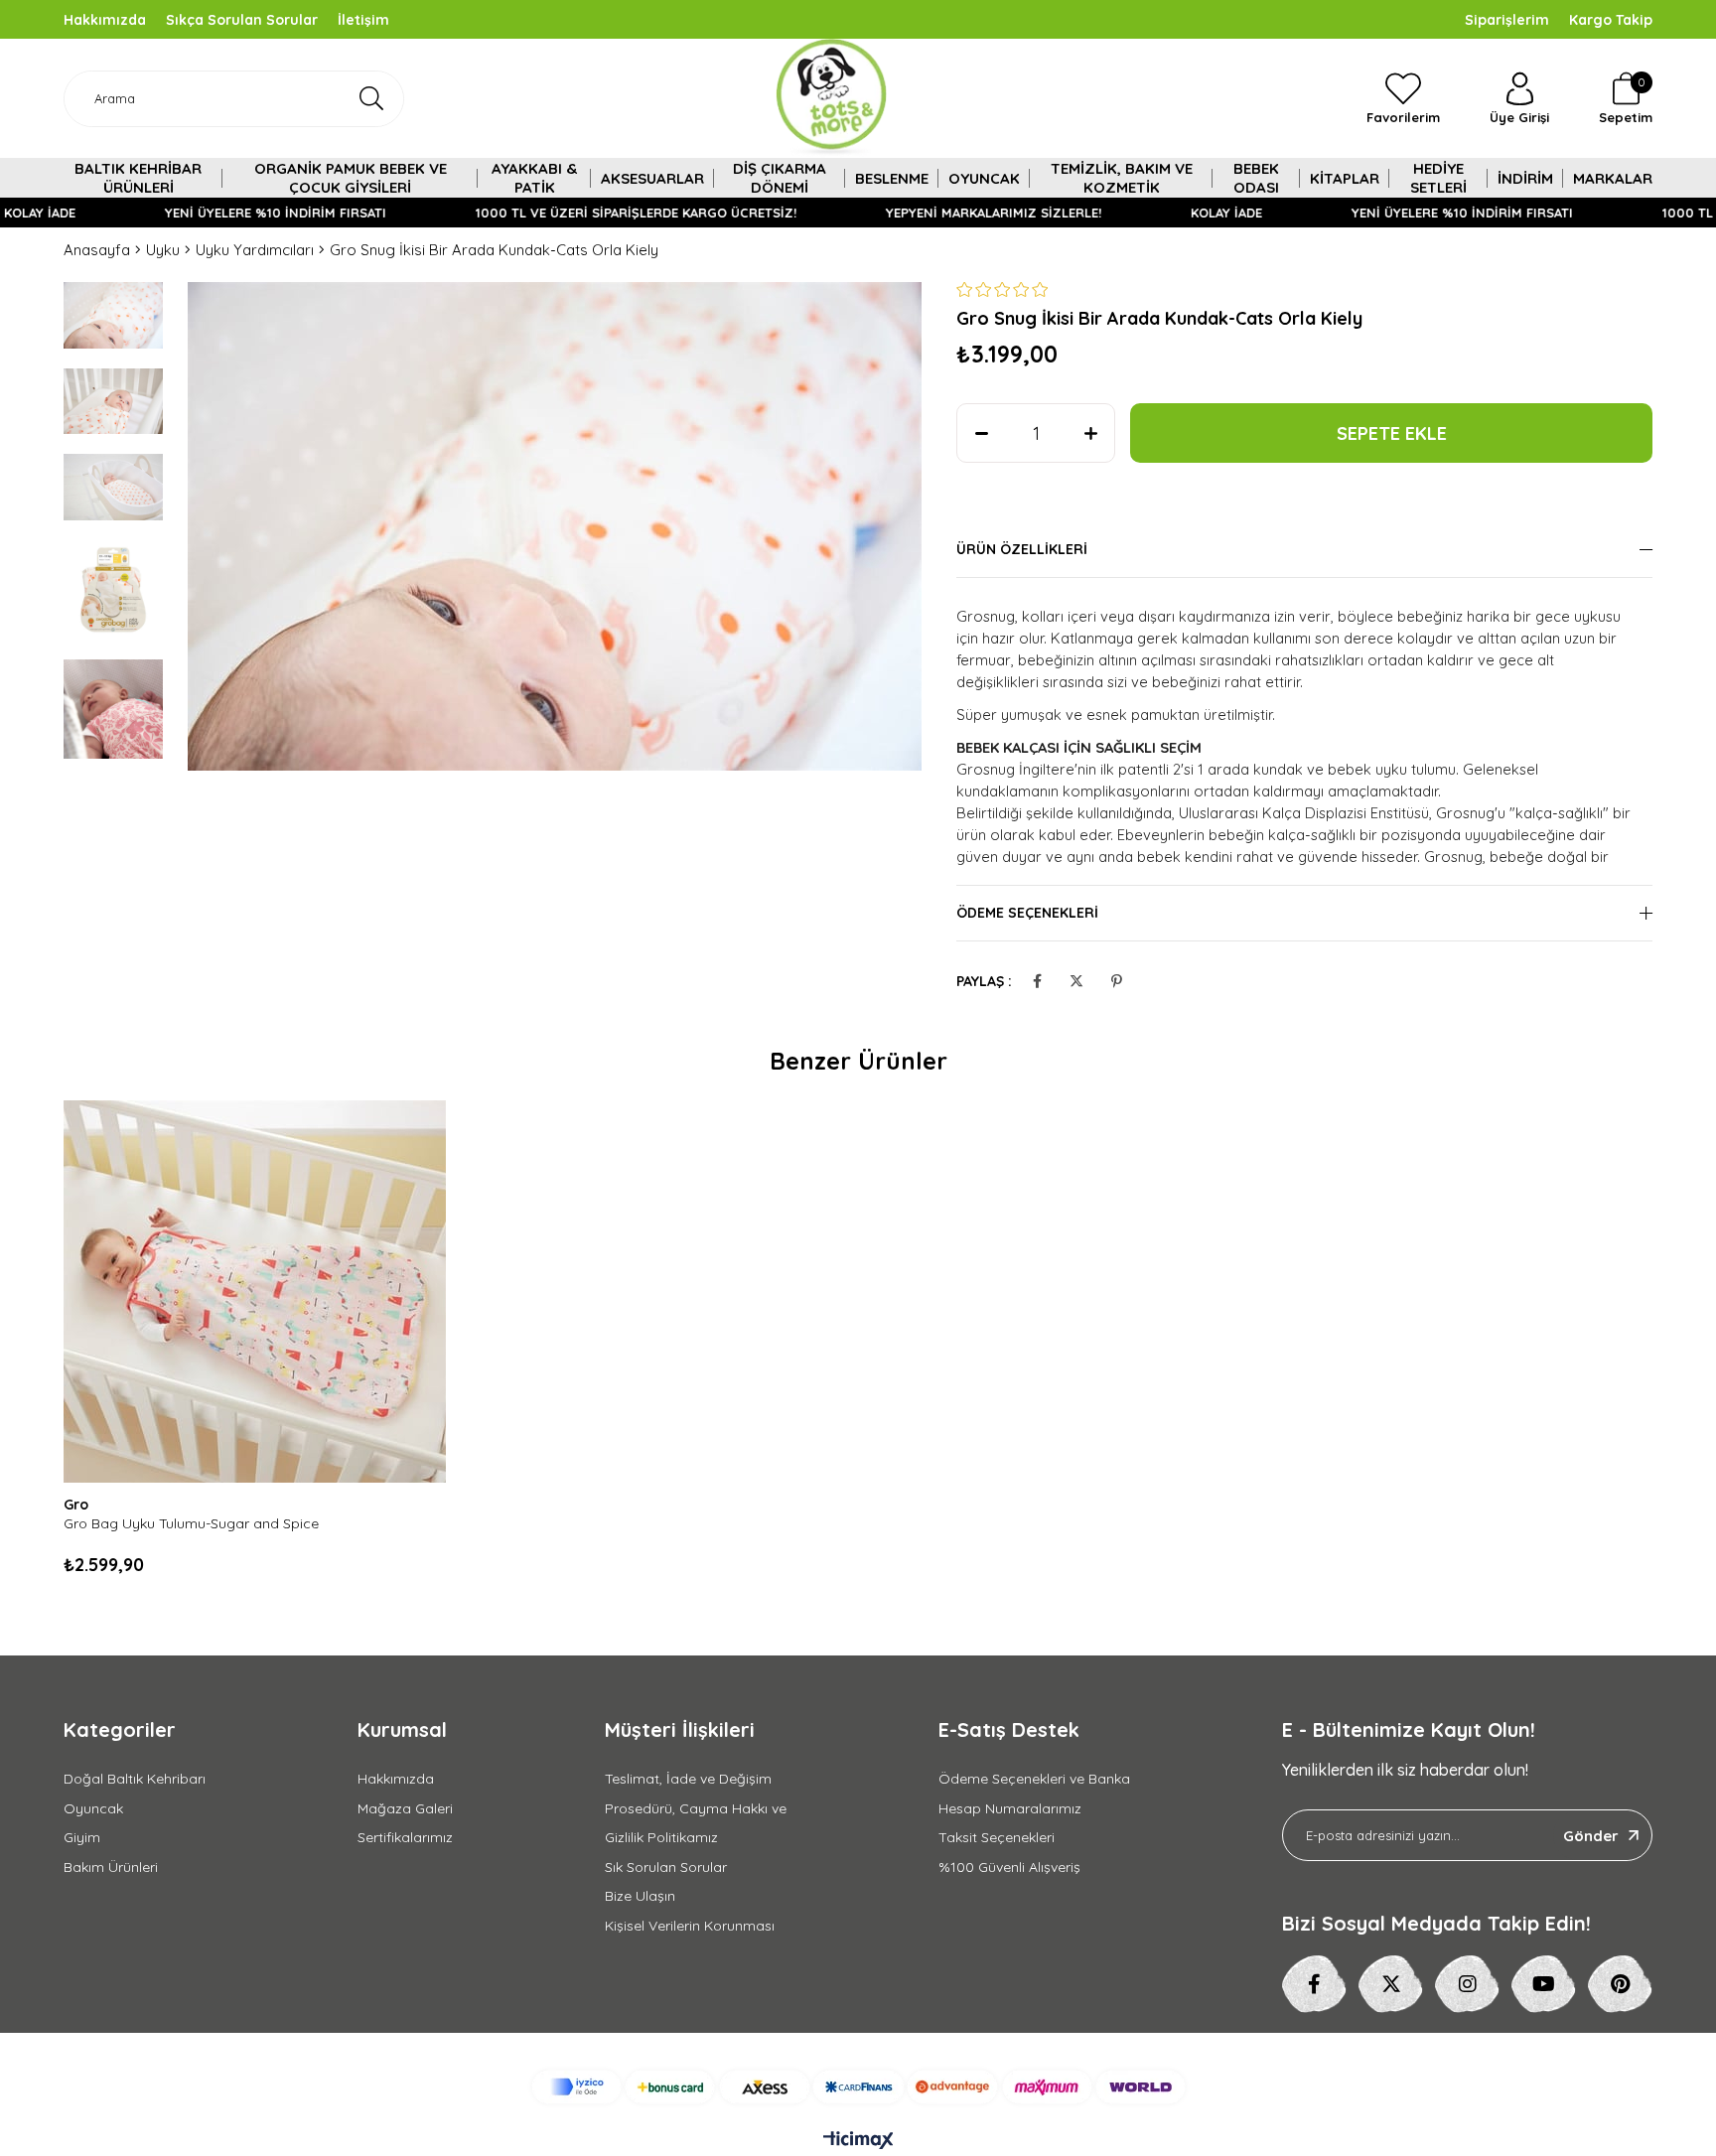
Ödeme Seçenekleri (1027, 913)
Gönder (1591, 1836)
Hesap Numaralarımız (1010, 1808)
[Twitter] (1391, 1984)
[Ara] (371, 99)
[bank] (858, 2087)
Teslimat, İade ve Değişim (688, 1779)
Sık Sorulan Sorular (666, 1867)
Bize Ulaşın (640, 1896)
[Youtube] (1544, 1984)
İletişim (363, 20)
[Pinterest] (1620, 1984)
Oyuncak (93, 1808)
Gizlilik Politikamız (661, 1837)
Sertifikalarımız (405, 1837)
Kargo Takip (1611, 20)
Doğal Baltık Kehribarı (135, 1779)
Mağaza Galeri (405, 1808)
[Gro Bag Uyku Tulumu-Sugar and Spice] (255, 1292)
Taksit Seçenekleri (997, 1837)
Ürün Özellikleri (1022, 549)
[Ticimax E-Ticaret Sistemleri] (858, 2141)
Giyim (82, 1837)
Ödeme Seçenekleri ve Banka (1034, 1779)
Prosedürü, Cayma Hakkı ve (696, 1808)
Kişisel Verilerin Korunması (690, 1926)
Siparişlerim (1507, 20)
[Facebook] (1314, 1984)
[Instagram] (1467, 1984)
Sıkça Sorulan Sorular (242, 20)
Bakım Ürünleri (111, 1867)
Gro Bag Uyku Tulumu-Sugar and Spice (191, 1523)
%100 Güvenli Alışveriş (1009, 1867)
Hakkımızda (105, 20)
